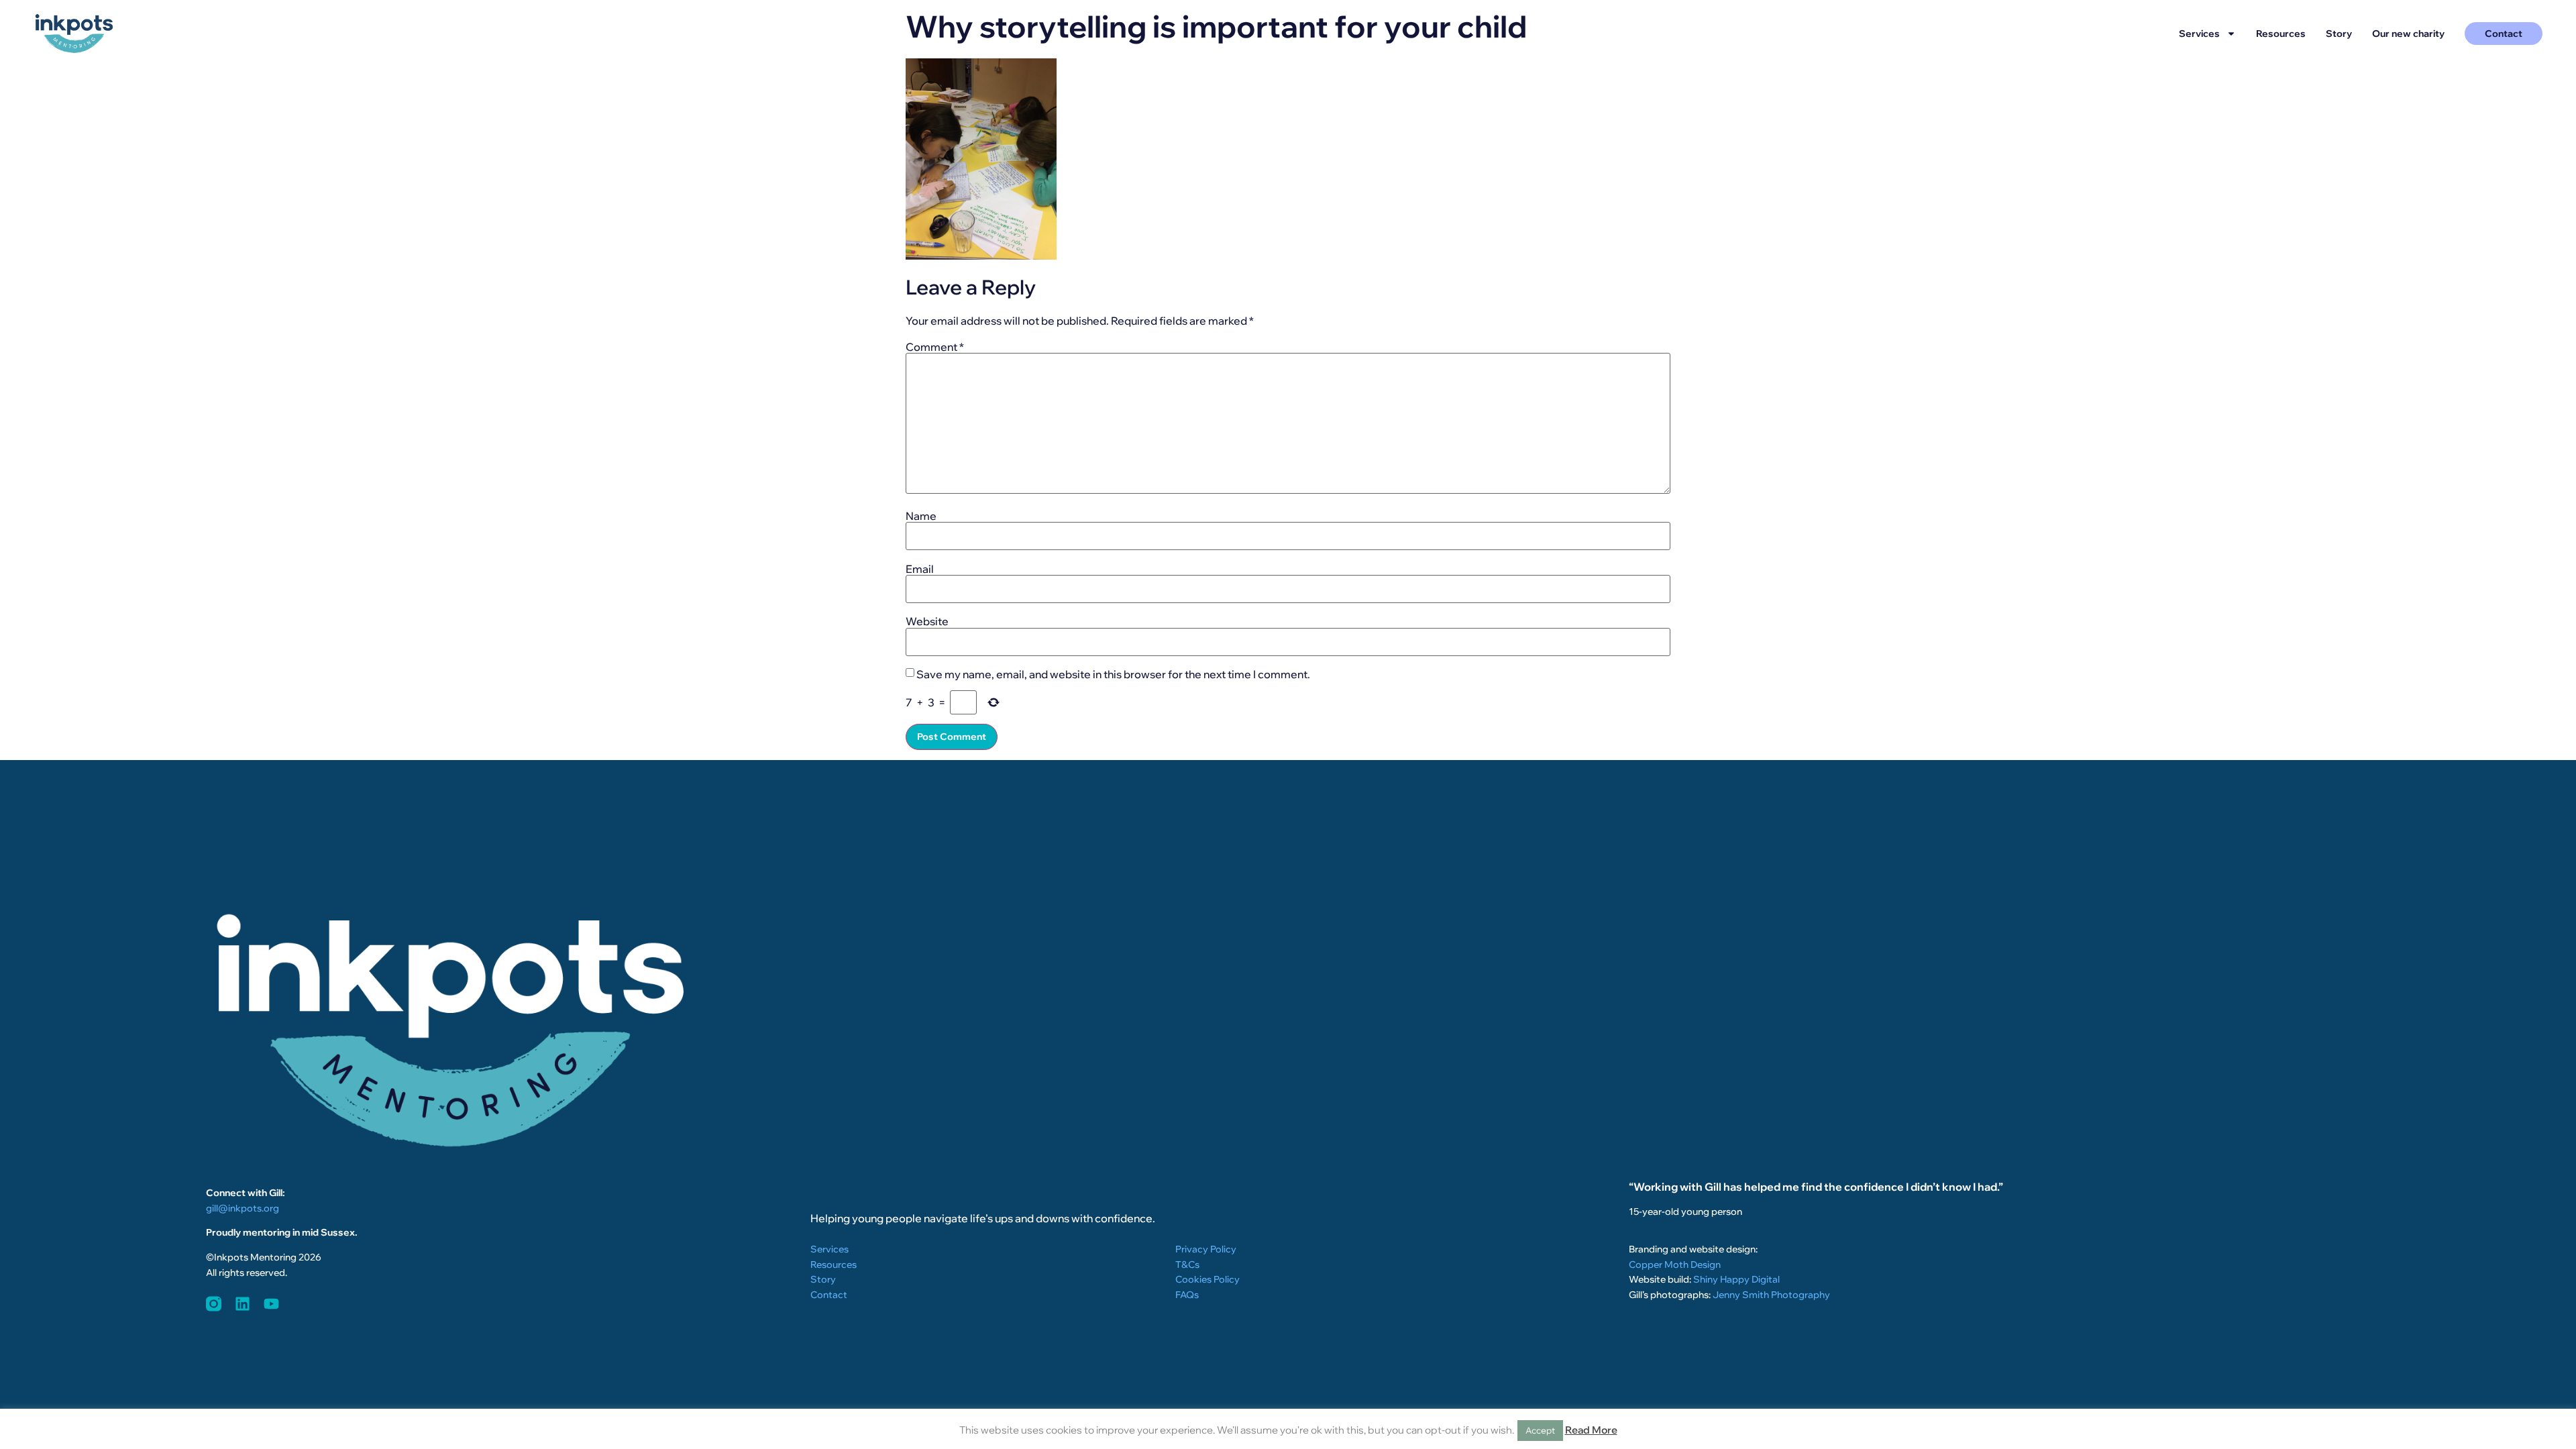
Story (2339, 34)
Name (921, 516)
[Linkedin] (243, 1304)
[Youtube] (271, 1304)
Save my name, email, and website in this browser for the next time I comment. (1113, 674)
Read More (1591, 1430)
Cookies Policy (1207, 1279)
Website (927, 621)
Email (920, 569)
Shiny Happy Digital (1736, 1279)
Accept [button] (1540, 1430)
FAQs (1187, 1295)
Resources (2281, 34)
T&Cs (1187, 1265)
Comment (935, 347)
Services (2199, 34)
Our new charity (2408, 34)
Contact (829, 1295)
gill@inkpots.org (243, 1208)
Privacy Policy (1206, 1249)
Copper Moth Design (1675, 1265)
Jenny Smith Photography (1771, 1295)
